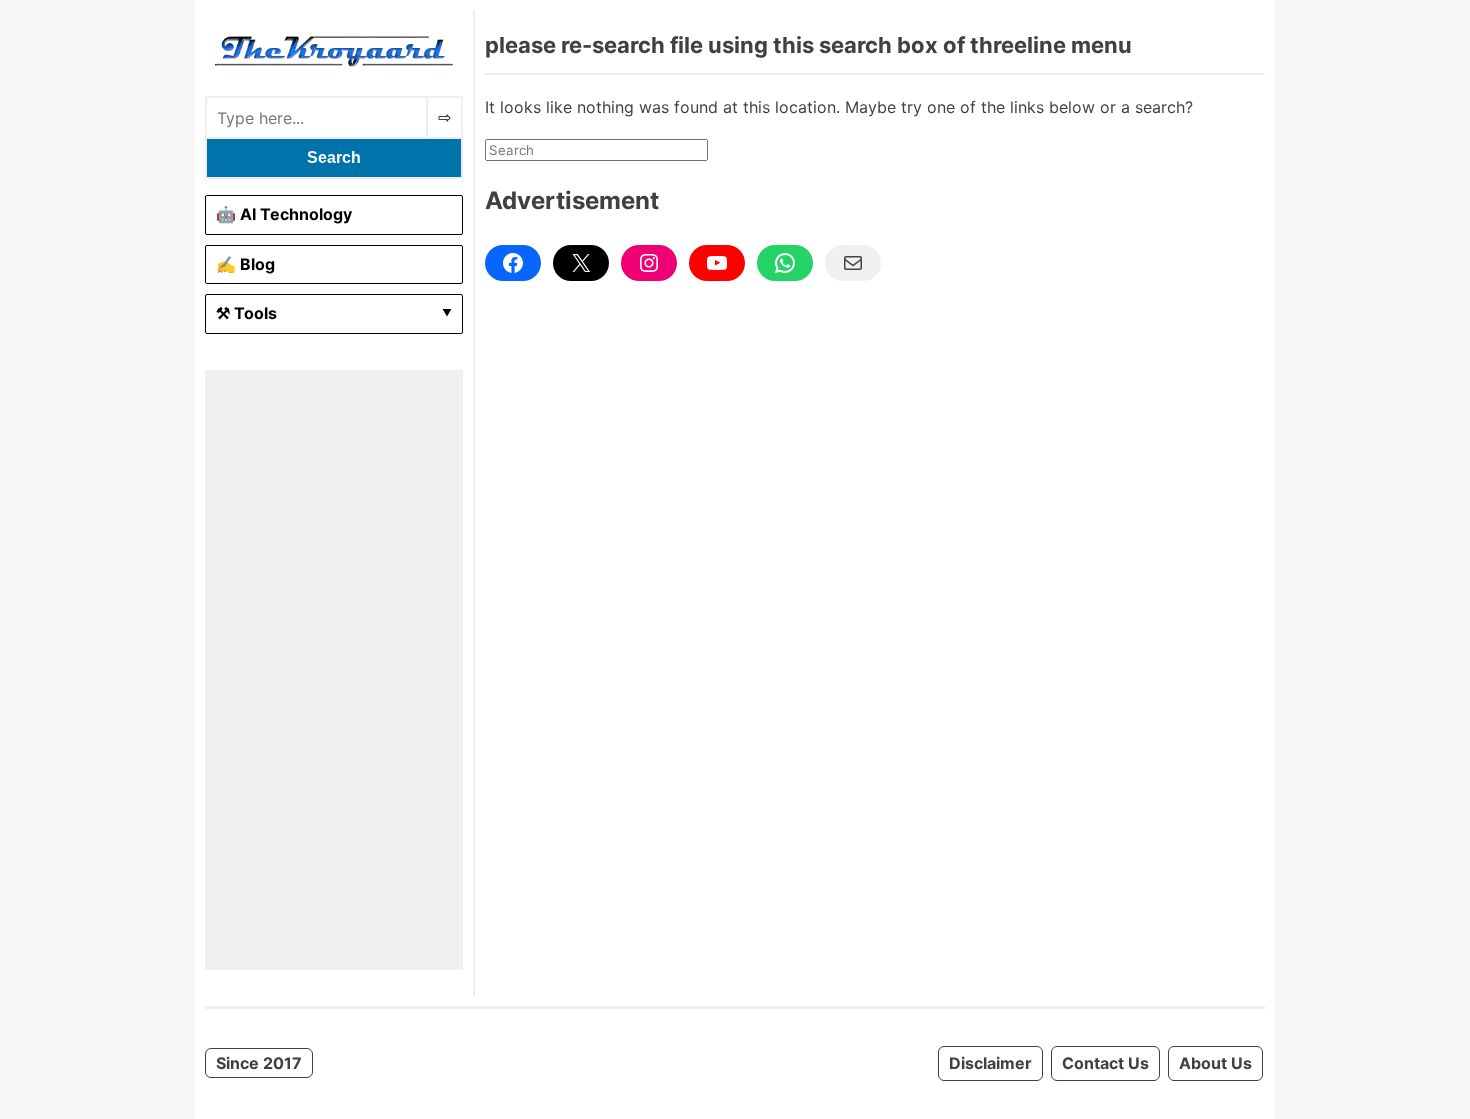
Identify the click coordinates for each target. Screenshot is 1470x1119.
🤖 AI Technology (284, 214)
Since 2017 (259, 1063)
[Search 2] (444, 117)
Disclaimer (990, 1063)
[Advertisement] (334, 670)
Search (334, 157)
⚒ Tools (246, 313)
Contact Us (1105, 1063)
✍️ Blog (245, 264)
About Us (1215, 1063)
